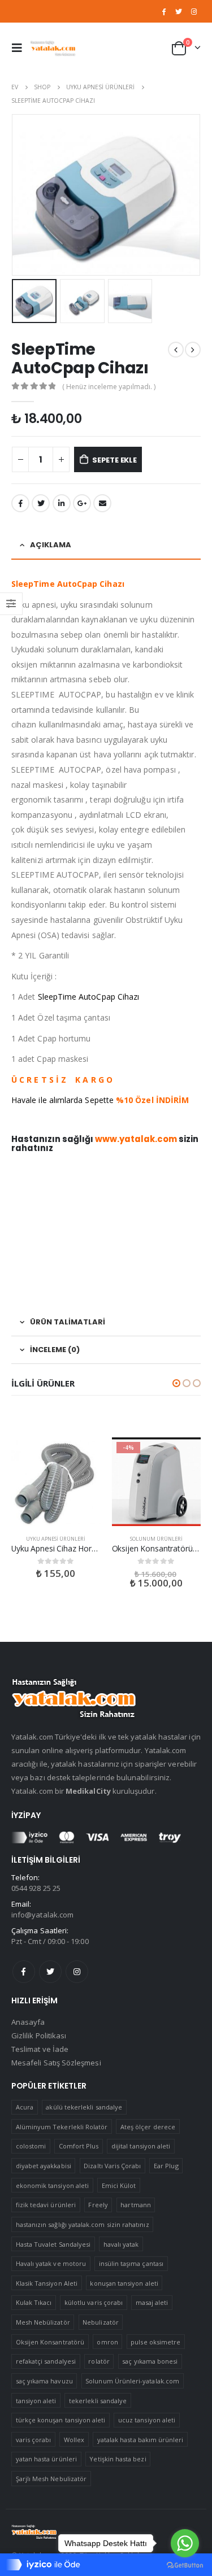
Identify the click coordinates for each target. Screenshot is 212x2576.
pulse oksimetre (155, 2342)
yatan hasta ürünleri (46, 2459)
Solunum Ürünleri (156, 1539)
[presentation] (14, 195)
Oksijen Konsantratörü (50, 2342)
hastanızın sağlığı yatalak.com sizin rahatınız (83, 2224)
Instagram (77, 1972)
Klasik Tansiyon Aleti (47, 2283)
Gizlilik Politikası (39, 2035)
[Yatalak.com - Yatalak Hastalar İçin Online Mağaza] (53, 48)
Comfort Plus (79, 2146)
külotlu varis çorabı (94, 2302)
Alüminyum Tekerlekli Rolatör (62, 2127)
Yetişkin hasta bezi (118, 2459)
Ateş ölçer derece (148, 2127)
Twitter (50, 1972)
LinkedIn (62, 503)
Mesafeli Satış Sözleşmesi (56, 2063)
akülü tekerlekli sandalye (84, 2107)
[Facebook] (164, 11)
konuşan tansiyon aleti (124, 2283)
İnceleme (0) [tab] (55, 1350)
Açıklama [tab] (51, 545)
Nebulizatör (101, 2322)
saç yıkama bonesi (150, 2361)
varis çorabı (34, 2440)
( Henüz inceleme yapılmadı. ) (109, 387)
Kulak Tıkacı (34, 2302)
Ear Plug (166, 2166)
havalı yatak (121, 2244)
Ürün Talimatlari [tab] (68, 1322)
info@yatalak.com (42, 1915)
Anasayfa (28, 2022)
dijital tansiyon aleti (141, 2146)
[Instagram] (194, 11)
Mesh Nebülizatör (43, 2322)
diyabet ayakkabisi (44, 2166)
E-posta (102, 503)
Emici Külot (119, 2185)
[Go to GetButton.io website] (185, 2565)
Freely (98, 2205)
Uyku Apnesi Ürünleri (56, 1539)
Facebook (20, 503)
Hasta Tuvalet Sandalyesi (53, 2244)
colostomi (31, 2146)
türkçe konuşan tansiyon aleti (61, 2420)
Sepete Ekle (114, 460)
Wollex (74, 2440)
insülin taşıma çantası (131, 2263)
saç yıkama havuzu (44, 2381)
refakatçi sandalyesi (46, 2361)
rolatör (99, 2361)
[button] (176, 1383)
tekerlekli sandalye (98, 2401)
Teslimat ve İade (40, 2049)
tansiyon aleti (36, 2401)
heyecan (41, 503)
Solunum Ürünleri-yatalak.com (132, 2381)
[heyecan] (179, 11)
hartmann (136, 2205)
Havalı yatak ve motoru (51, 2263)
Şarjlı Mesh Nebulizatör (51, 2479)
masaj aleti (152, 2302)
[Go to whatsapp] (185, 2543)
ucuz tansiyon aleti (147, 2420)
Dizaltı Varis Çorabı (112, 2166)
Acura (25, 2107)
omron (107, 2342)
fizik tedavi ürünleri (46, 2205)
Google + (82, 503)
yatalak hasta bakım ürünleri (140, 2440)
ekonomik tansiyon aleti (53, 2185)
